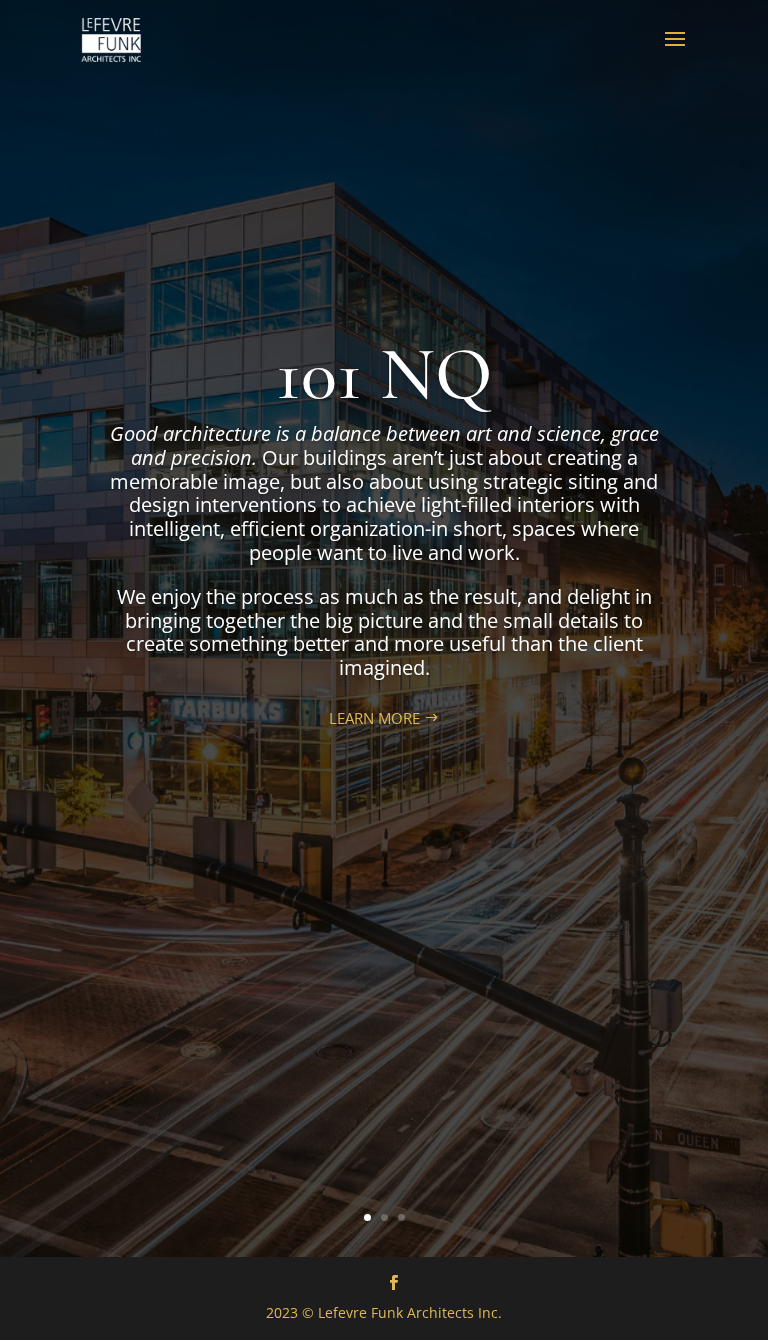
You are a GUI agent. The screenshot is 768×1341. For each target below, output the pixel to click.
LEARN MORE (374, 718)
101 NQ (384, 374)
